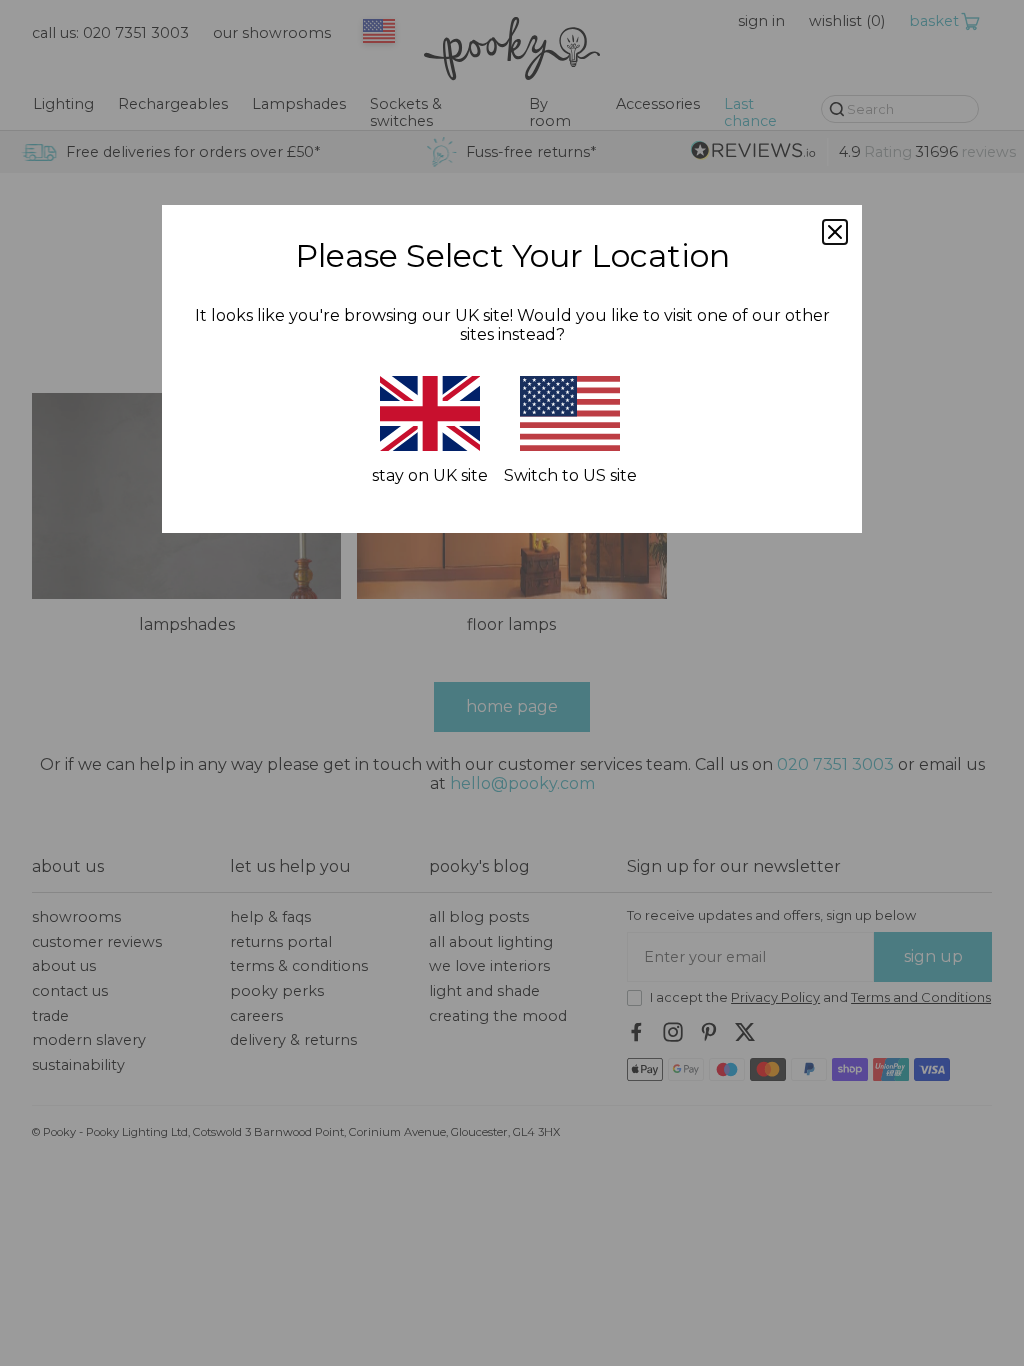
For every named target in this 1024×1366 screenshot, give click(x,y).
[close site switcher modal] (835, 232)
